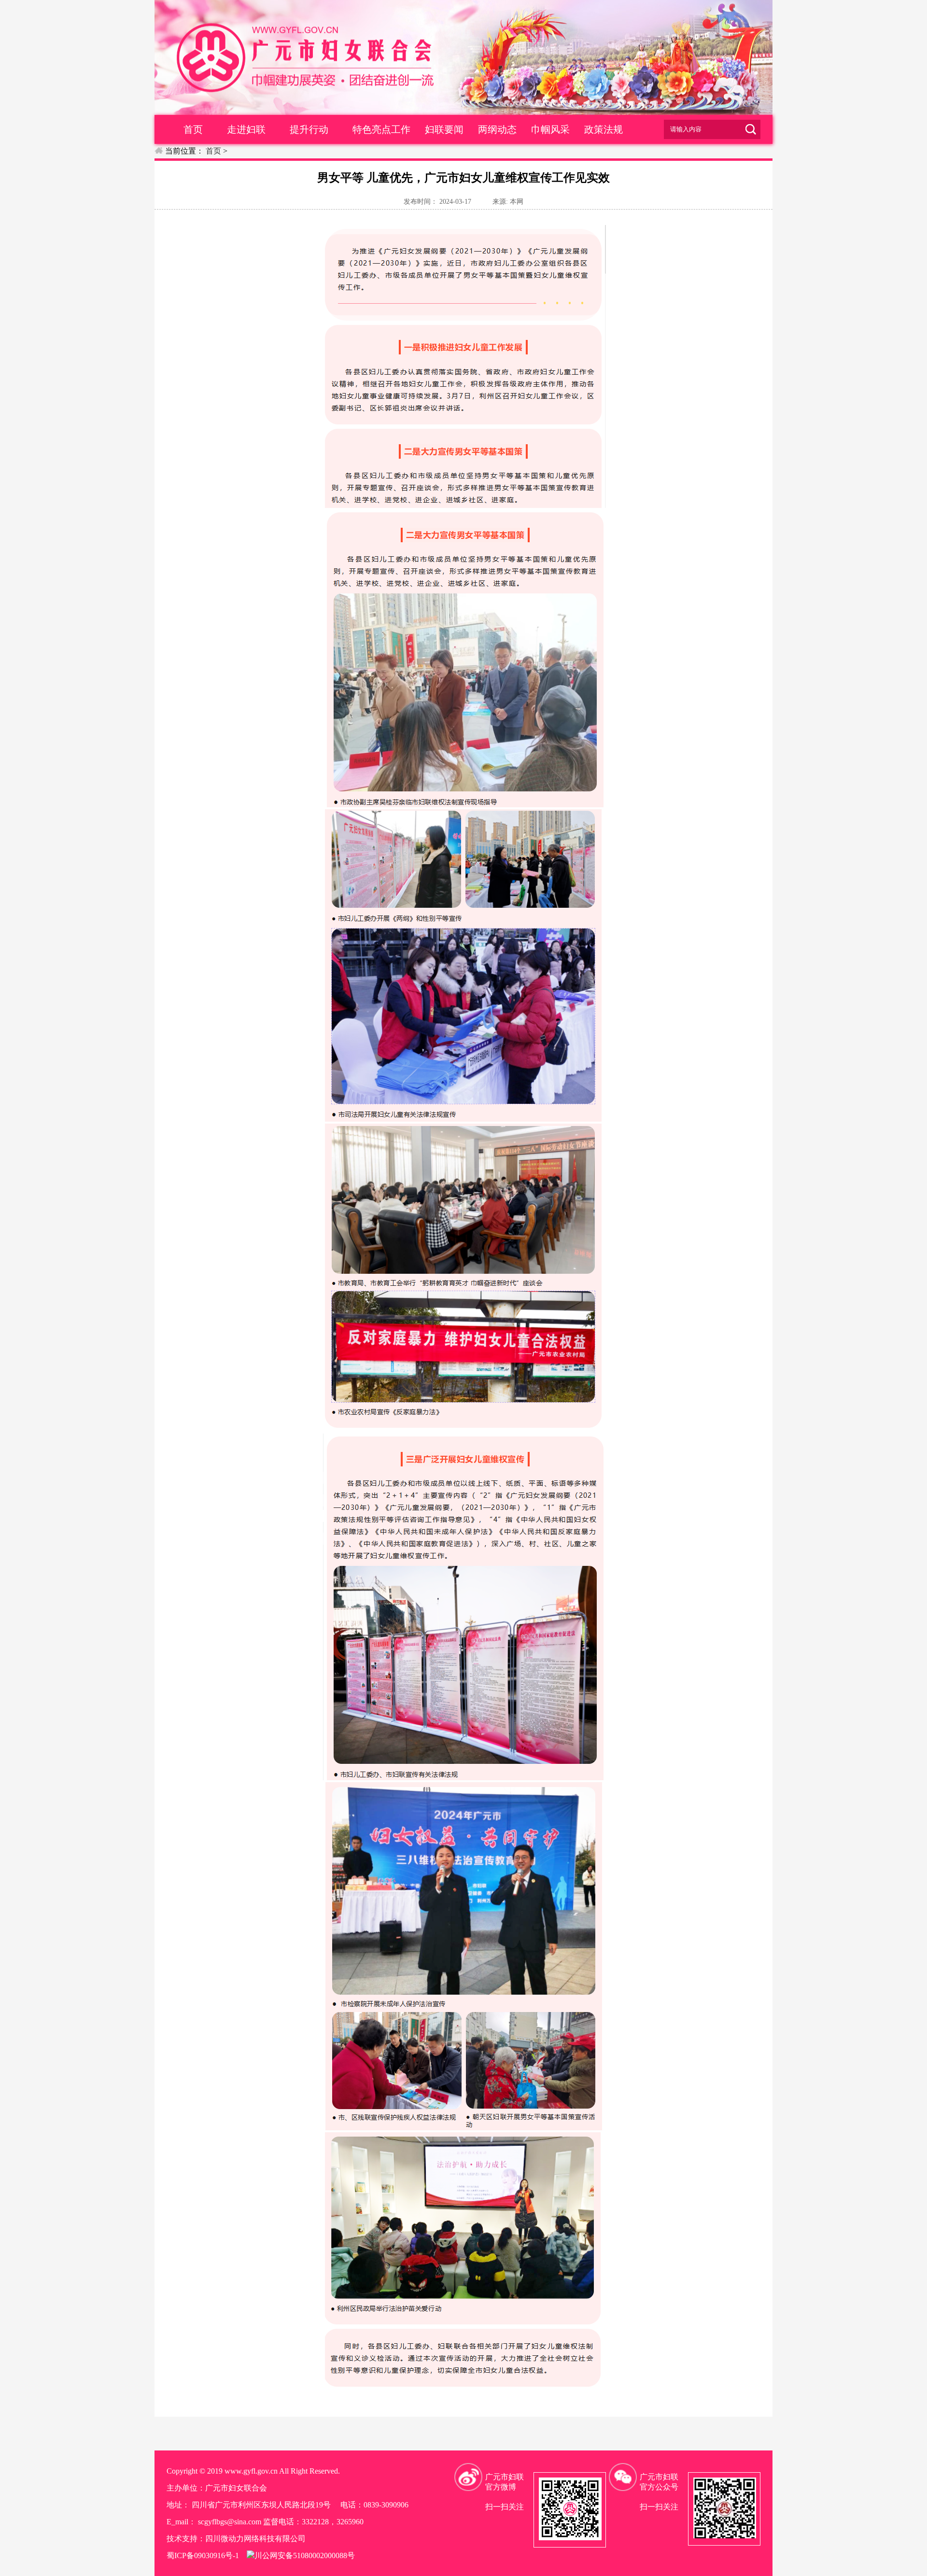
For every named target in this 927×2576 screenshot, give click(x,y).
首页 (193, 129)
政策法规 (604, 129)
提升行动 (309, 129)
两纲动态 (497, 129)
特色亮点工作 (381, 129)
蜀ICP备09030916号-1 (203, 2555)
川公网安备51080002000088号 (305, 2555)
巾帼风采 (550, 129)
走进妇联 (246, 129)
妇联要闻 (444, 129)
